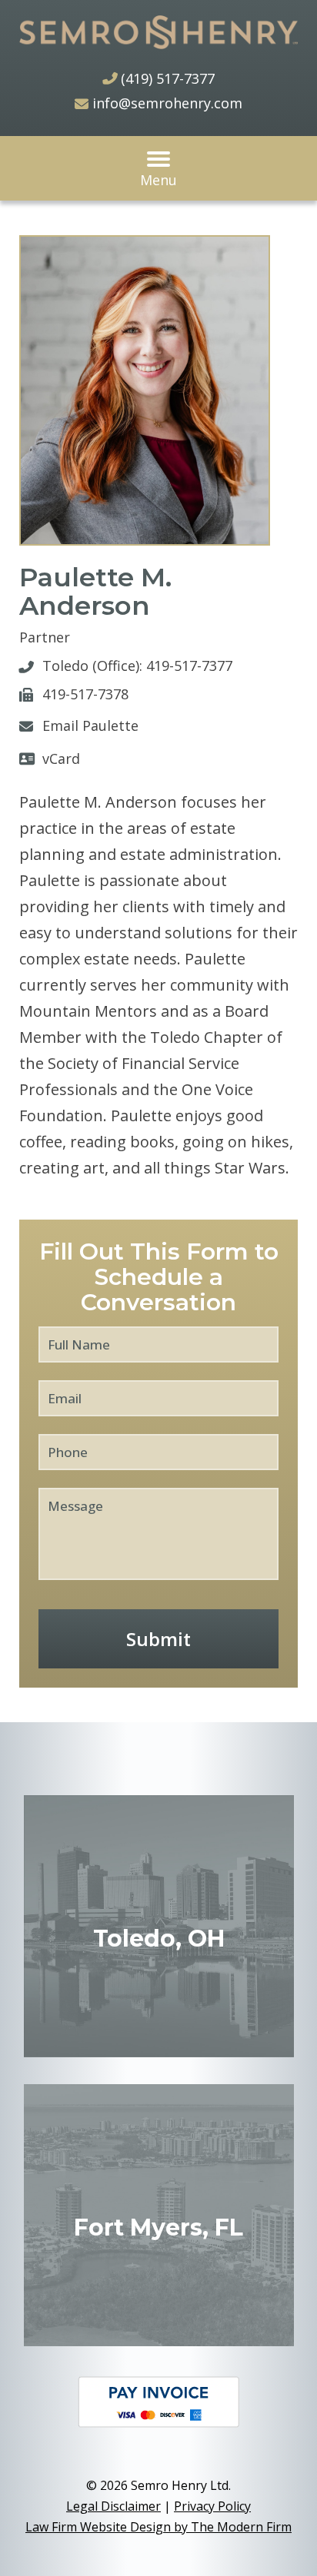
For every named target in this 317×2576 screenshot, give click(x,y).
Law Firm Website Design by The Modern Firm (158, 2527)
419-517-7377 (189, 666)
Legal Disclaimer (113, 2506)
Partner (45, 637)
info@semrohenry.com (167, 103)
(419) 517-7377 (168, 78)
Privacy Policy (212, 2506)
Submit (158, 1639)
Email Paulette (90, 725)
